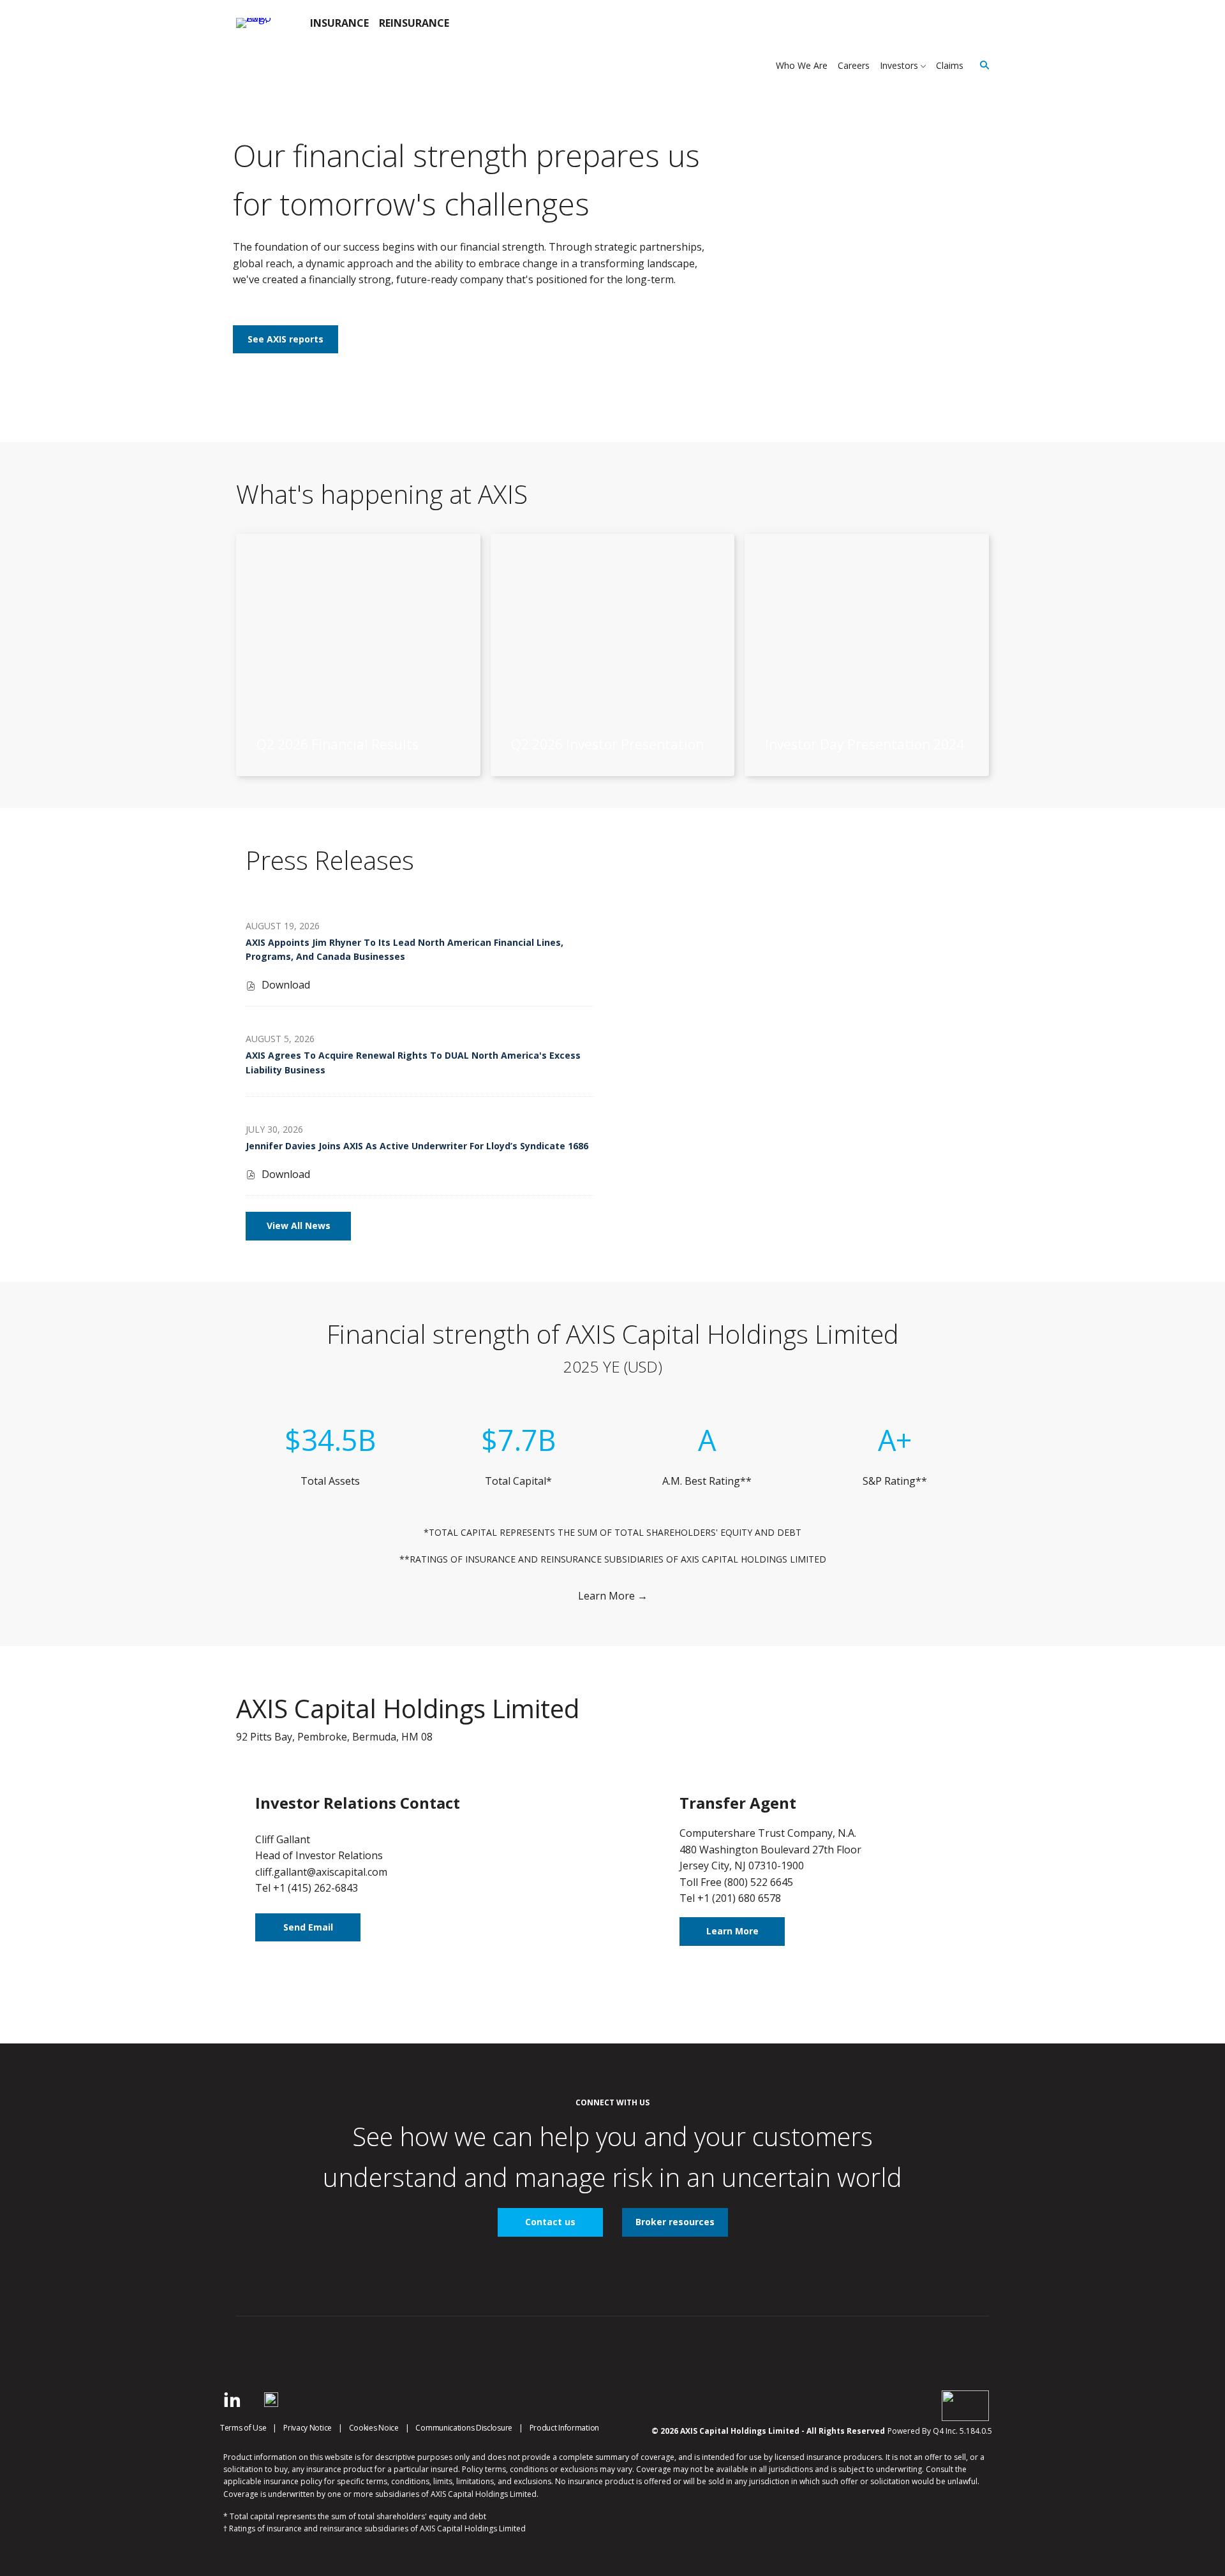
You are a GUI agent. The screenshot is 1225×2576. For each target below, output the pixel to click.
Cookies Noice (374, 2428)
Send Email (308, 1927)
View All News (299, 1225)
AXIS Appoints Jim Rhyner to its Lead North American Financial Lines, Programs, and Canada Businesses (405, 949)
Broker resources (675, 2222)
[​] (232, 2403)
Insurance (339, 23)
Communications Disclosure (464, 2428)
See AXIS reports (286, 339)
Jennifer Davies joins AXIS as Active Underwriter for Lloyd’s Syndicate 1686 (417, 1146)
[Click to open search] (981, 65)
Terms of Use (243, 2428)
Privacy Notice (308, 2428)
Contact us (550, 2222)
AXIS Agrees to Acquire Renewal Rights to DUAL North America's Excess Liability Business (413, 1062)
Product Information (564, 2428)
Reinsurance (414, 23)
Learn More (732, 1931)
